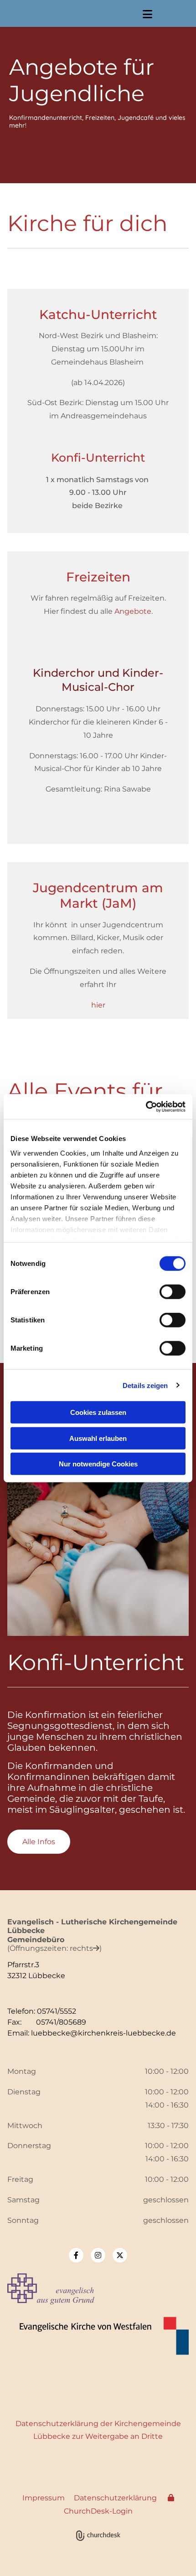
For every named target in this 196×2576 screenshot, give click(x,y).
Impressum (44, 2498)
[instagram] (98, 2255)
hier (98, 1005)
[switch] (173, 1292)
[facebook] (76, 2255)
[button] (147, 14)
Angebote (133, 611)
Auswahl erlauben (98, 1438)
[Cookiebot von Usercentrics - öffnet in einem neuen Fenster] (146, 1106)
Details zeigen (145, 1385)
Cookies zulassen (98, 1412)
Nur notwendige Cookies (98, 1464)
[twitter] (120, 2255)
